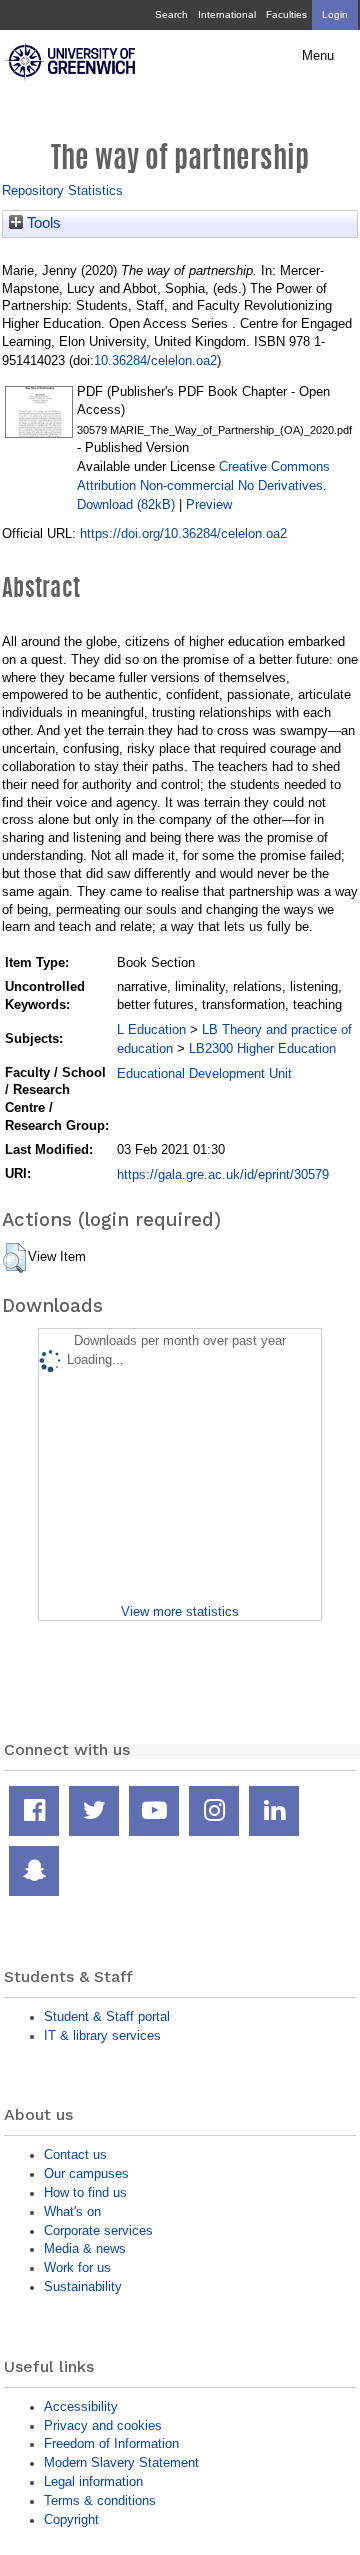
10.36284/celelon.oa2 (155, 360)
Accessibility (81, 2406)
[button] (14, 1258)
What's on (72, 2211)
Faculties (286, 14)
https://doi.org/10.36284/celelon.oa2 (183, 533)
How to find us (85, 2192)
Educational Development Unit (204, 1073)
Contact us (75, 2154)
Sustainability (83, 2286)
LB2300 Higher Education (262, 1048)
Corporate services (98, 2230)
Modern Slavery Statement (121, 2462)
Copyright (71, 2519)
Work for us (77, 2267)
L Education (151, 1029)
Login (335, 14)
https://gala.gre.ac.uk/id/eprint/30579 (223, 1174)
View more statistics (180, 1611)
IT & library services (102, 2035)
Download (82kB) (126, 504)
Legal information (93, 2481)
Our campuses (86, 2173)
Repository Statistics (62, 190)
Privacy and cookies (103, 2425)
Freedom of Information (111, 2443)
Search (171, 14)
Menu (318, 56)
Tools (42, 223)
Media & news (85, 2248)
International (227, 14)
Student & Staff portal (107, 2016)
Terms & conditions (100, 2500)
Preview (209, 504)
